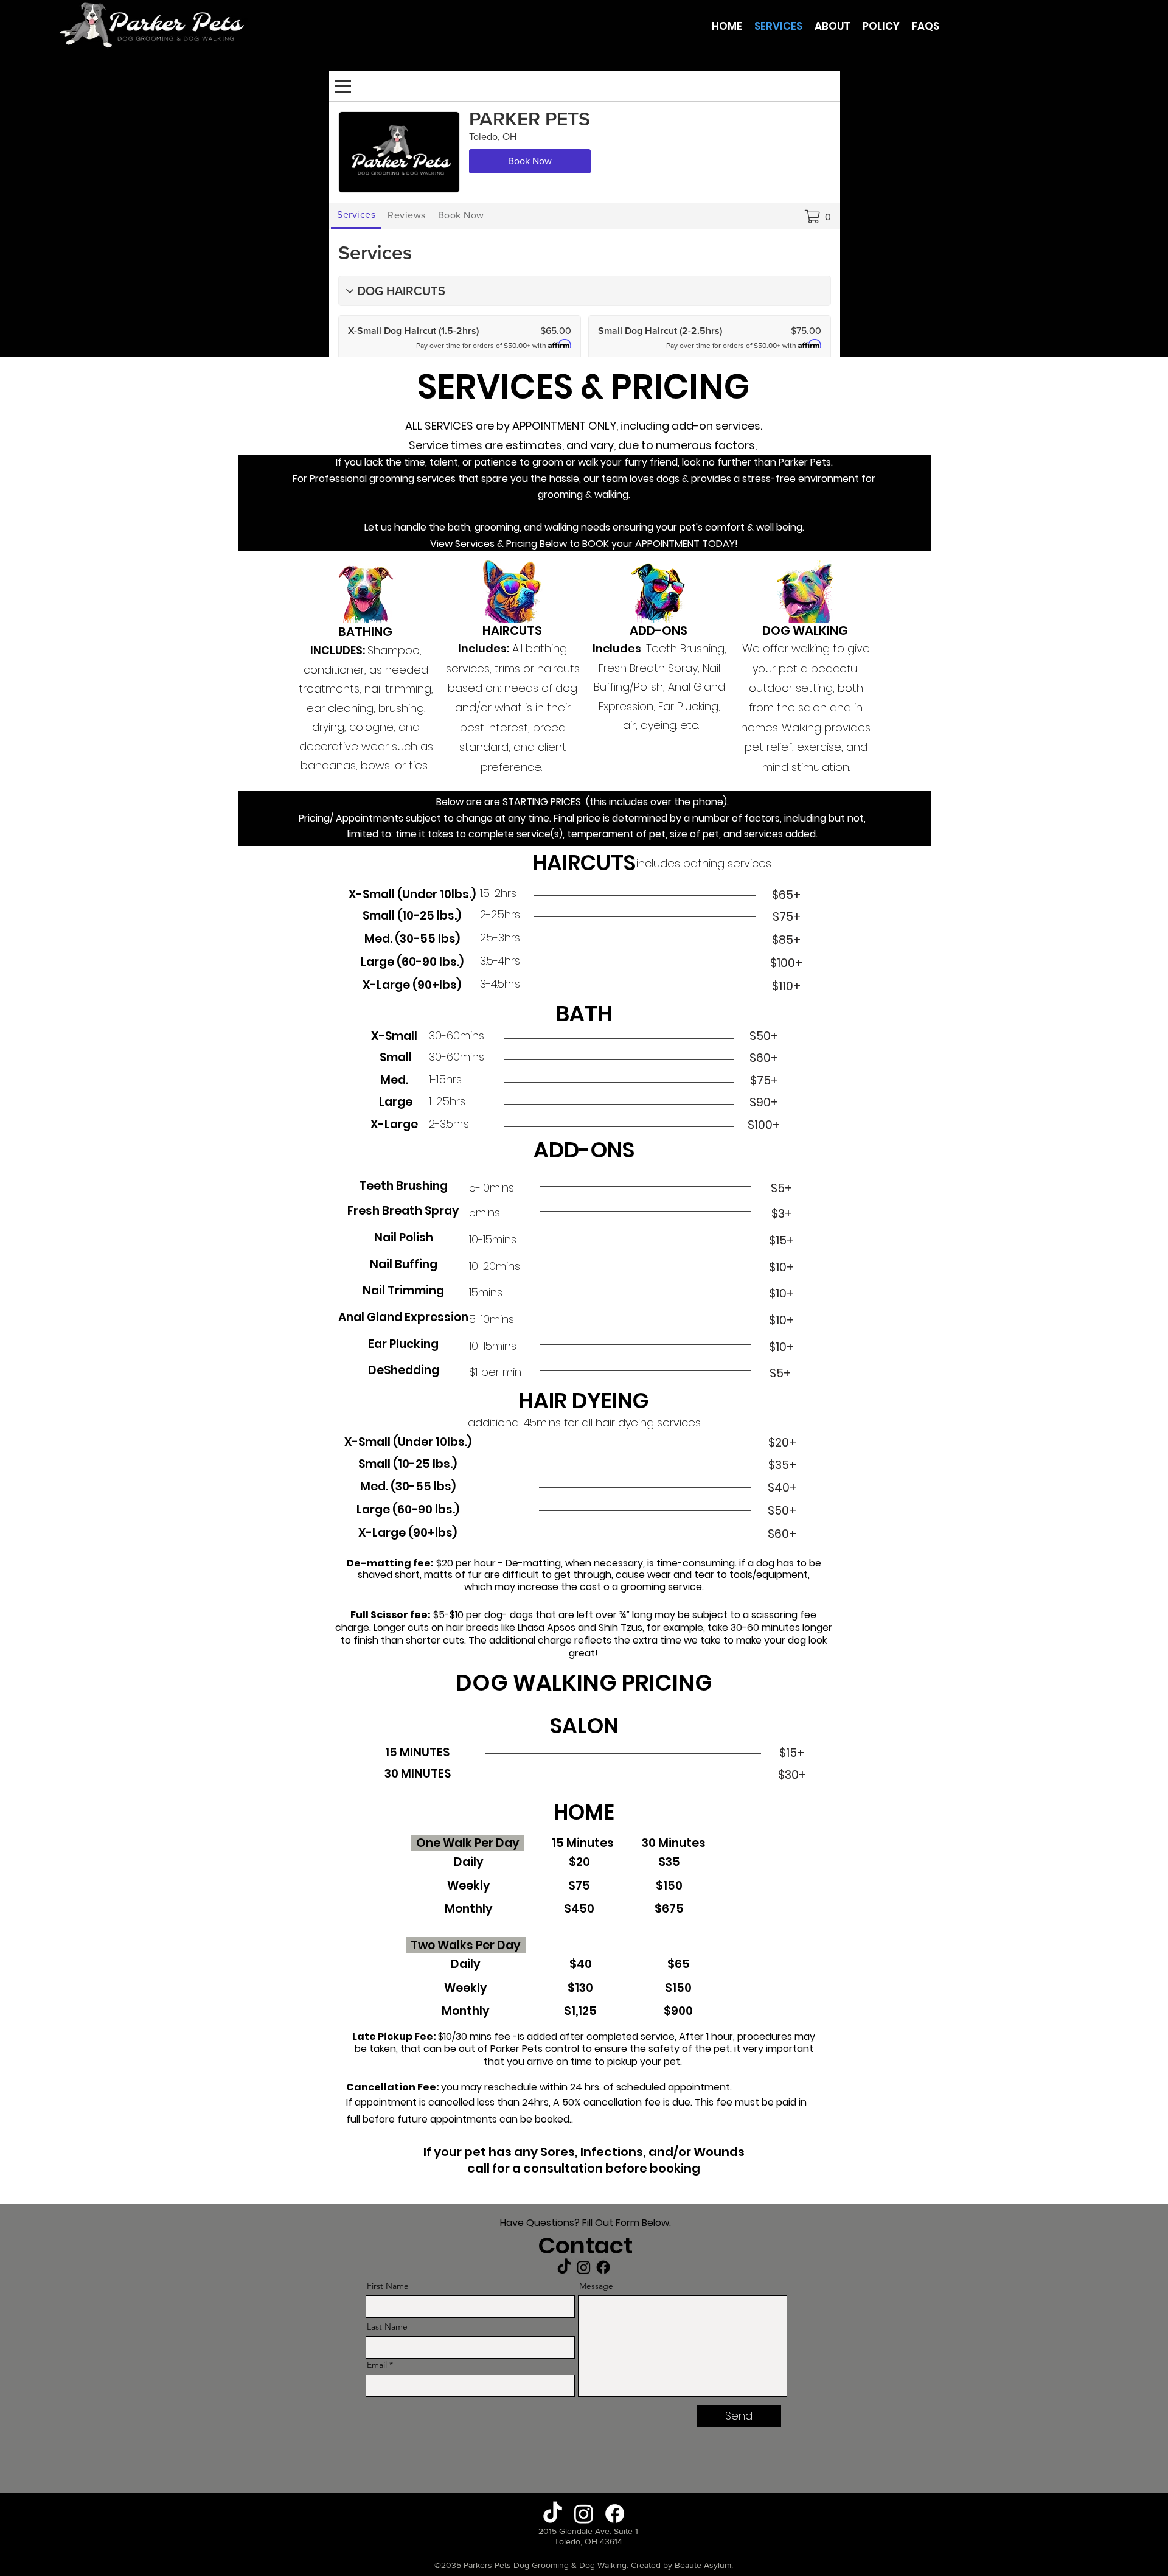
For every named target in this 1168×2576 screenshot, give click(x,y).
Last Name (387, 2326)
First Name (388, 2286)
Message (596, 2286)
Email (377, 2365)
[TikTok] (564, 2267)
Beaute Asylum (703, 2565)
